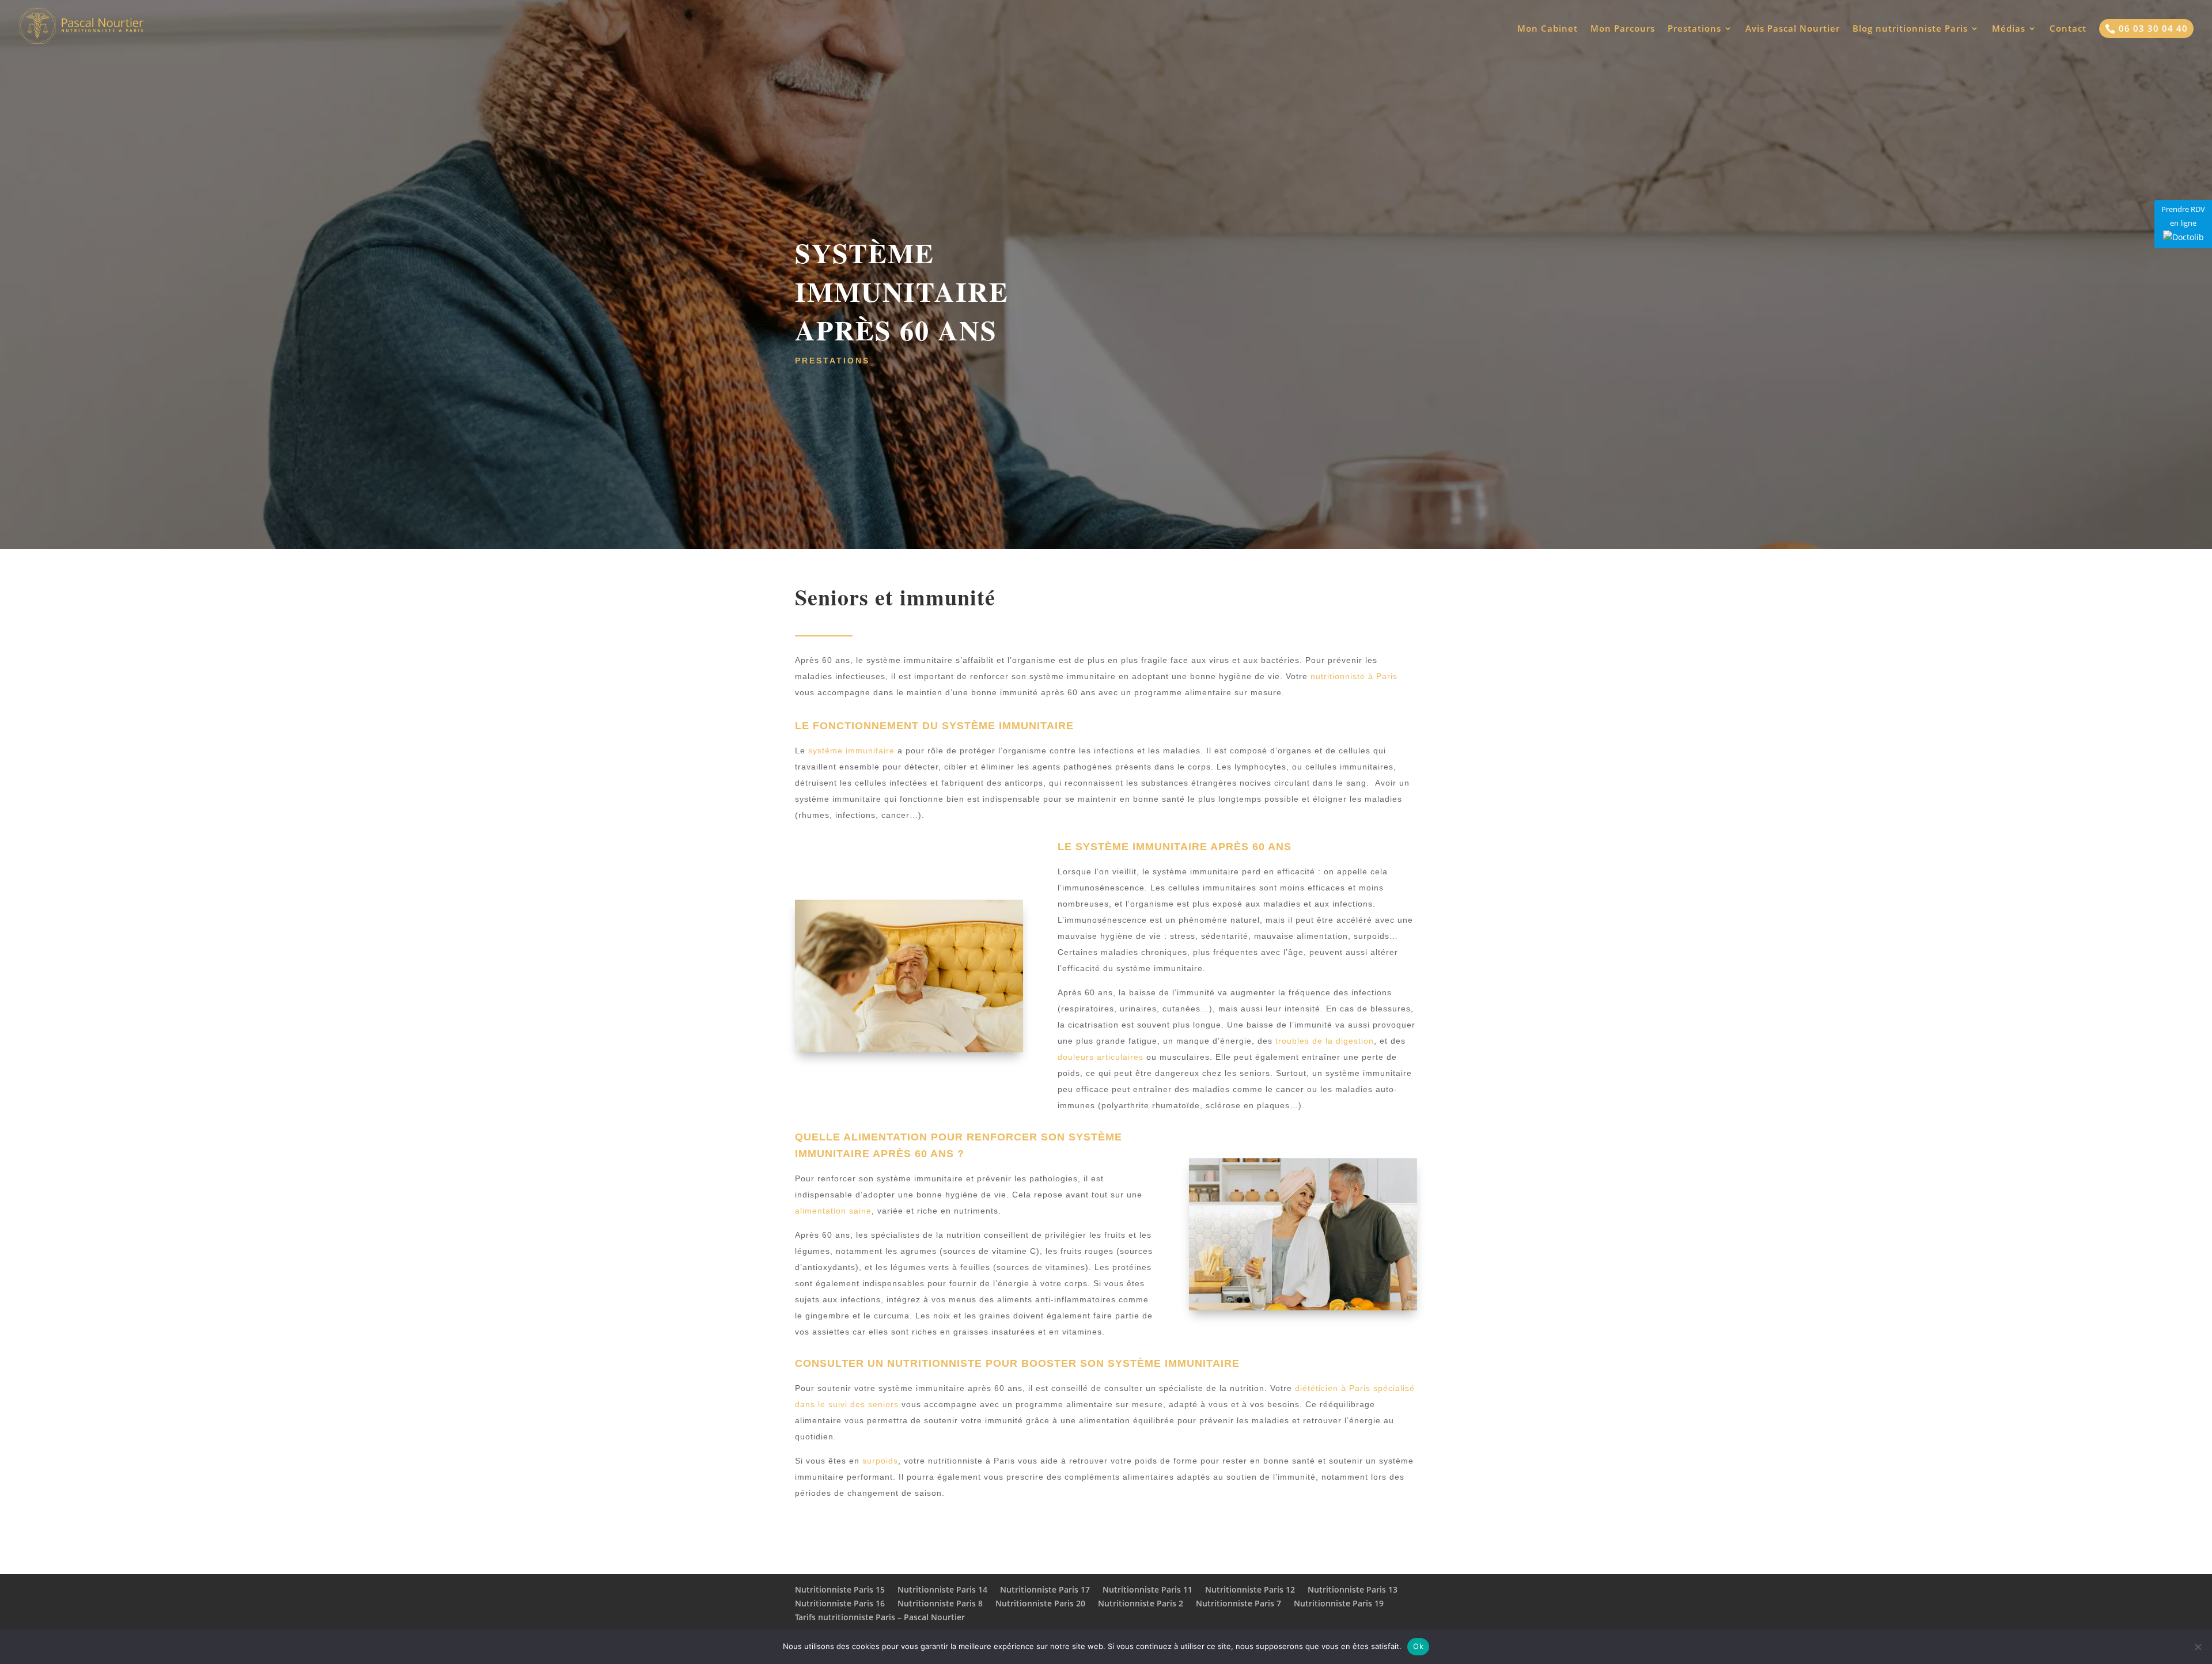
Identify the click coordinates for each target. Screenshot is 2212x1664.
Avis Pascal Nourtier (1793, 29)
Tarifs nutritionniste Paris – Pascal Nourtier (880, 1617)
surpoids (880, 1461)
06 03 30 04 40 (2146, 28)
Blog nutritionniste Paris (1910, 29)
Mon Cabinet (1548, 29)
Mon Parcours (1623, 29)
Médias (2009, 29)
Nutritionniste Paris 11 (1147, 1589)
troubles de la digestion (1325, 1041)
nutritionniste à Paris (1354, 676)
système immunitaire (851, 750)
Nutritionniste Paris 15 (840, 1589)
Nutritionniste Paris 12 (1250, 1589)
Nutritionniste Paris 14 (942, 1589)
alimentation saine (833, 1211)
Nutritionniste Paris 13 (1353, 1589)
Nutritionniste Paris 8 (940, 1603)
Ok (1418, 1646)
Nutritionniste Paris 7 (1238, 1603)
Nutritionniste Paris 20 (1040, 1603)
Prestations (1694, 29)
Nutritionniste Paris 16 (840, 1603)
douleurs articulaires (1101, 1057)
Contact (2068, 29)
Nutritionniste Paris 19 (1339, 1603)
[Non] (2198, 1647)
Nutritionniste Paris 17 (1045, 1589)
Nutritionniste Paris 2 (1141, 1603)
